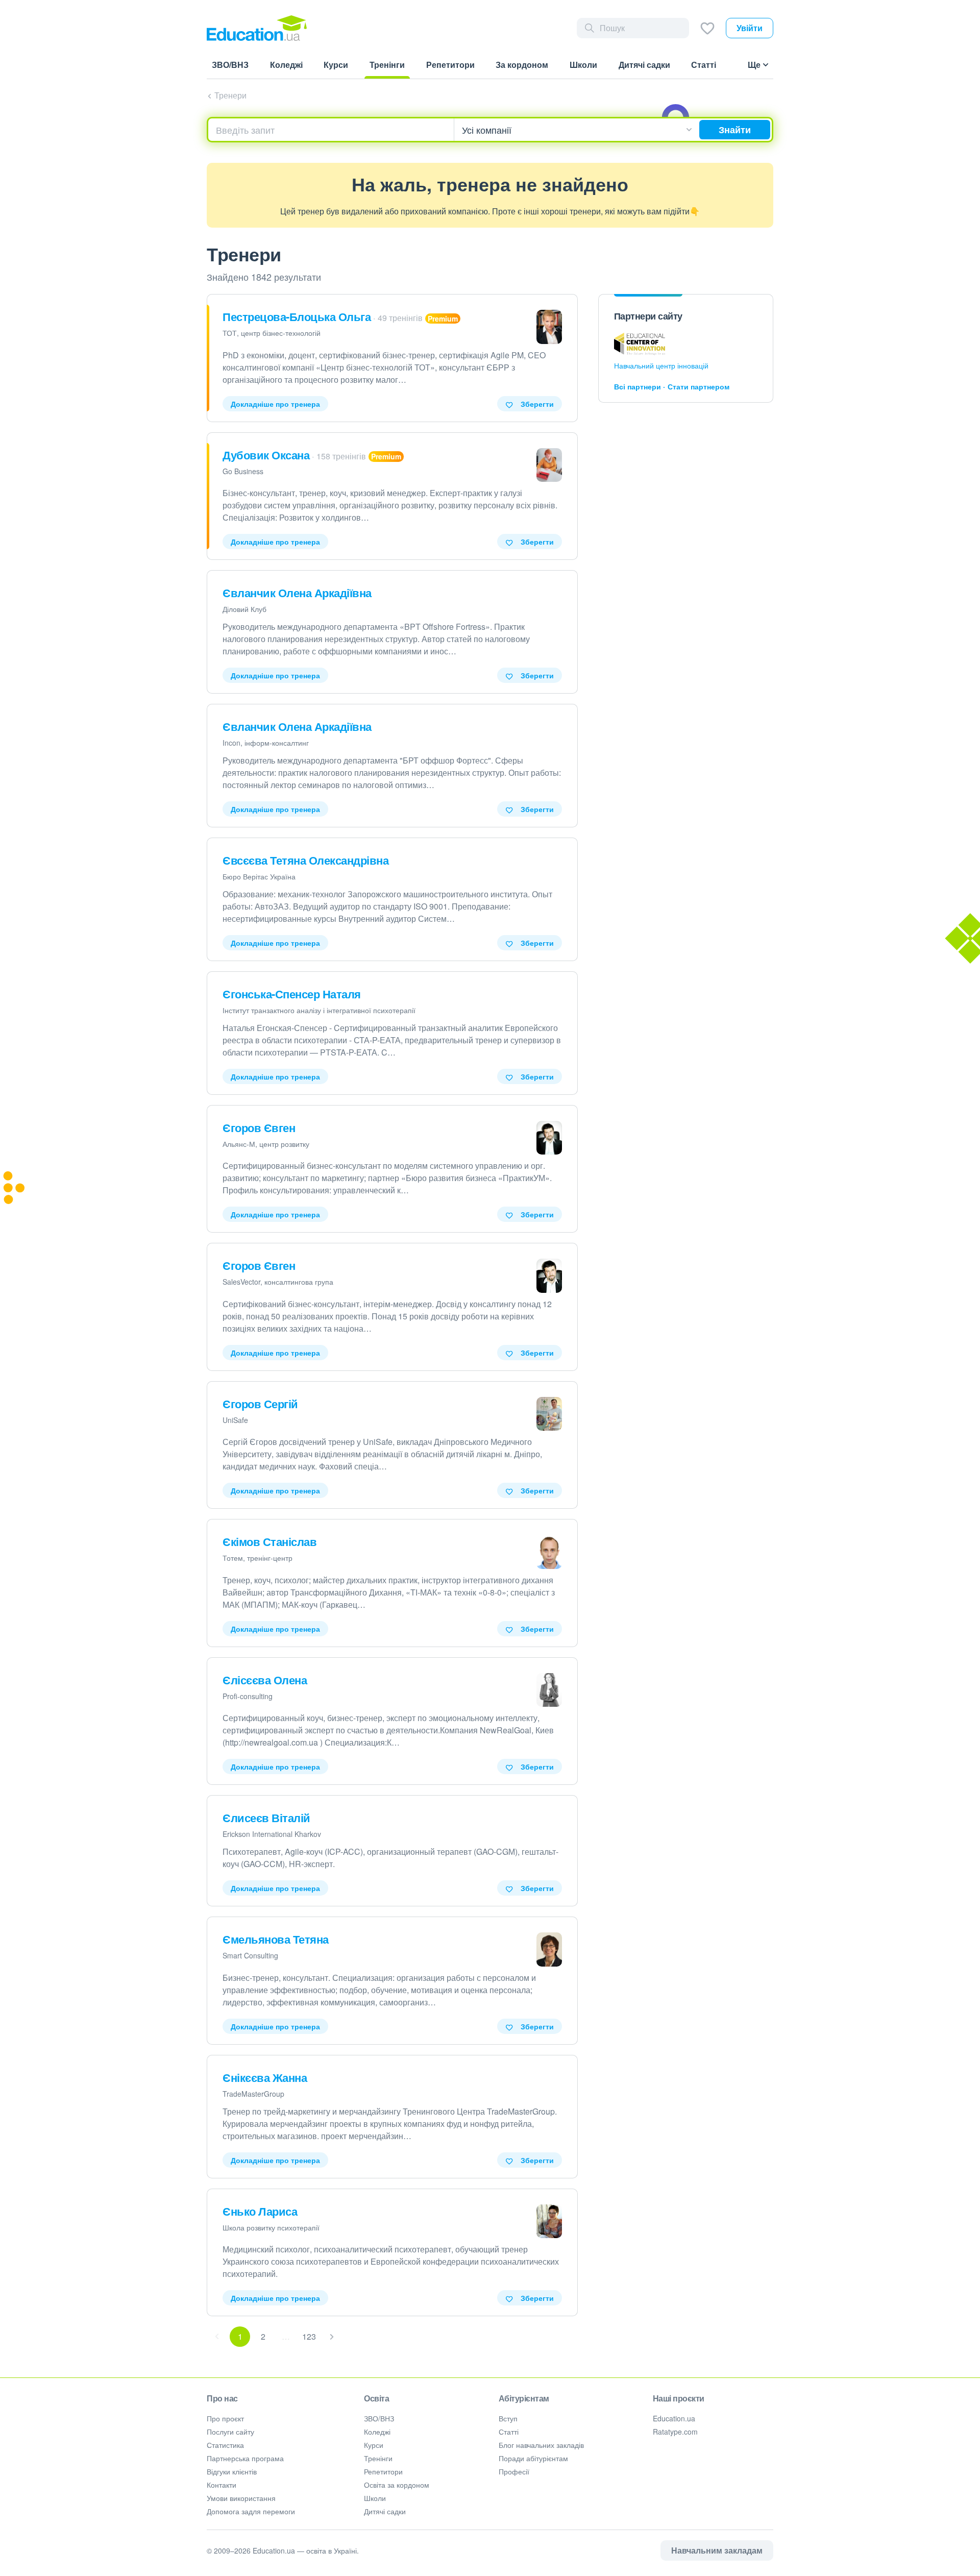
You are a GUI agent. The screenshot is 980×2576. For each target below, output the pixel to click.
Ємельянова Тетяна (276, 1939)
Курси (374, 2445)
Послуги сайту (230, 2432)
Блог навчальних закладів (541, 2445)
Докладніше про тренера (275, 404)
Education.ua (674, 2418)
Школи (375, 2498)
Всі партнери (638, 386)
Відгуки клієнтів (232, 2471)
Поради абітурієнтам (533, 2458)
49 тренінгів (400, 318)
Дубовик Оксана (266, 455)
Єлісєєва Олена (265, 1680)
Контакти (222, 2485)
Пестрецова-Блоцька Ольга (297, 316)
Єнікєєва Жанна (265, 2077)
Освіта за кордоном (397, 2485)
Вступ (508, 2418)
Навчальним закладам (717, 2550)
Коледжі (377, 2432)
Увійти (750, 28)
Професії (514, 2471)
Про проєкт (225, 2418)
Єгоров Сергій (260, 1404)
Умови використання (241, 2498)
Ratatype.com (675, 2432)
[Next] (332, 2337)
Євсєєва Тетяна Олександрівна (305, 860)
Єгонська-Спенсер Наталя (292, 994)
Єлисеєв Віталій (266, 1818)
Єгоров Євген (259, 1127)
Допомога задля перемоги (251, 2511)
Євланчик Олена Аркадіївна (297, 593)
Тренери (230, 95)
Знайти (735, 130)
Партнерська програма (245, 2458)
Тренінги (378, 2458)
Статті (509, 2432)
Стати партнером (699, 386)
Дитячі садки (385, 2511)
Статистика (225, 2445)
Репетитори (383, 2471)
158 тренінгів (341, 456)
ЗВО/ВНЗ (379, 2418)
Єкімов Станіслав (269, 1541)
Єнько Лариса (260, 2211)
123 (309, 2336)
